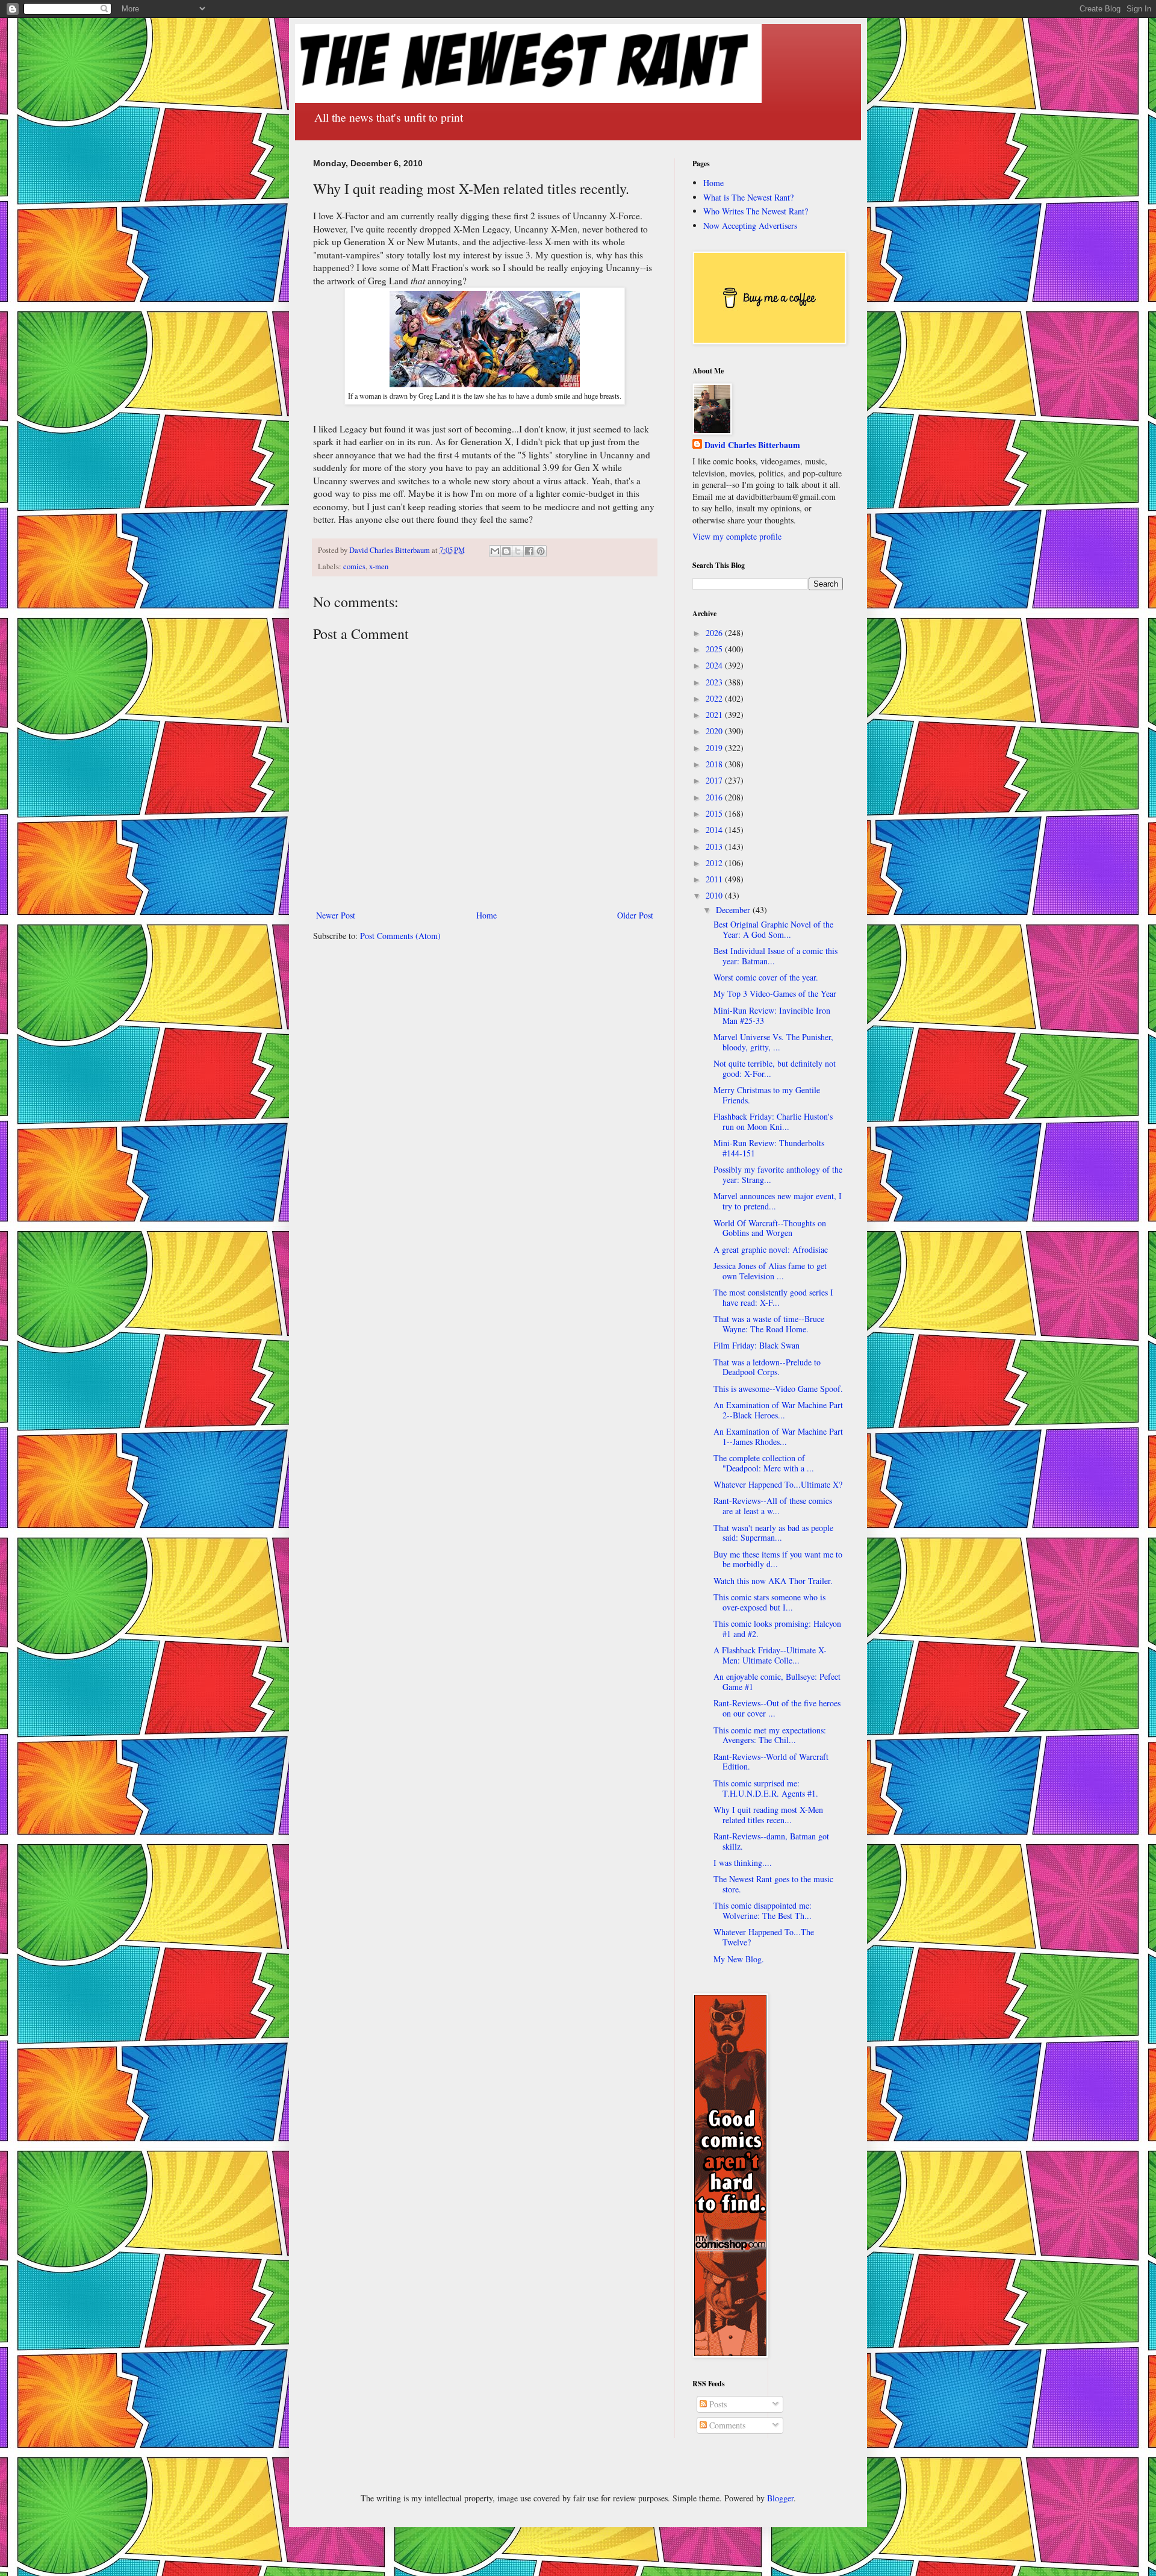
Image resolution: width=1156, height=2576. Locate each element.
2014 (715, 830)
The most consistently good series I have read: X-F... (773, 1297)
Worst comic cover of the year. (766, 977)
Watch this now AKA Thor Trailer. (773, 1581)
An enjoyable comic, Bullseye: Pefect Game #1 (777, 1682)
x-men (379, 566)
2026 (715, 633)
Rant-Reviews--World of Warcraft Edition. (771, 1762)
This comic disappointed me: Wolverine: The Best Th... (763, 1910)
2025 (715, 649)
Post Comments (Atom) (400, 936)
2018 (715, 764)
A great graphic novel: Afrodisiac (771, 1249)
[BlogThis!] (506, 551)
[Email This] (495, 551)
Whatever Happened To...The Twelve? (764, 1937)
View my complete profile (737, 536)
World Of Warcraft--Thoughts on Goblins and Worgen (770, 1228)
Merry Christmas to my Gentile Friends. (767, 1095)
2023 (715, 682)
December (734, 910)
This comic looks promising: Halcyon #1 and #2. (777, 1629)
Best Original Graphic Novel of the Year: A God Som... (773, 929)
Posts (717, 2404)
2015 (715, 813)
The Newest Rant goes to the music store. (773, 1884)
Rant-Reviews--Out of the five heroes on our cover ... (777, 1708)
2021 (715, 715)
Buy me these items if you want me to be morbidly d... (778, 1559)
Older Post (635, 915)
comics (354, 566)
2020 (715, 731)
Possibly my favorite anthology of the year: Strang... (778, 1174)
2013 (715, 847)
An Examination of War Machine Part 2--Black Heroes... (778, 1410)
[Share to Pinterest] (541, 551)
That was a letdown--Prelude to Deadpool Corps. (767, 1367)
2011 (715, 879)
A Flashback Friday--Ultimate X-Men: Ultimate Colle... (770, 1655)
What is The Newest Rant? (748, 197)
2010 (715, 895)
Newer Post (336, 915)
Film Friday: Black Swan (757, 1345)
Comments (726, 2425)
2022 (715, 698)
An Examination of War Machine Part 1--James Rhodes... (778, 1436)
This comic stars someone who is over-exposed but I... (769, 1602)
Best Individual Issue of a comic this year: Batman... (775, 956)
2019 (715, 748)
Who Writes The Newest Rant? (756, 211)
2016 (715, 797)
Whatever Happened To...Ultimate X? (778, 1484)
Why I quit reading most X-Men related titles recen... (768, 1815)
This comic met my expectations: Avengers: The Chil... (770, 1735)
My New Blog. (739, 1959)
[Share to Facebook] (529, 551)
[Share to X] (518, 551)
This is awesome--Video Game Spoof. (778, 1389)
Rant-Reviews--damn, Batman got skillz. (771, 1841)
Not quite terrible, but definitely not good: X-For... (775, 1068)
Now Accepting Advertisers (750, 226)
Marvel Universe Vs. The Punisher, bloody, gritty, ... (773, 1042)
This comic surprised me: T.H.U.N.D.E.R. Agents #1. (766, 1788)
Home (486, 915)
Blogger (780, 2498)
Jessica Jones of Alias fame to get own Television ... (770, 1271)
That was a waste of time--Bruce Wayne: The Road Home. (769, 1324)
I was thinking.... (743, 1863)
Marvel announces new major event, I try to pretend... (778, 1201)
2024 (715, 665)
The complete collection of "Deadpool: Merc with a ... (764, 1463)
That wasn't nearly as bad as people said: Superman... (773, 1533)
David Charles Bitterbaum (752, 445)
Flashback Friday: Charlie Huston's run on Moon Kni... (773, 1121)
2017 (715, 780)
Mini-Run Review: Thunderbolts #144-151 (769, 1148)
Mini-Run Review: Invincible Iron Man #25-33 (772, 1015)
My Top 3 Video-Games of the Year (775, 993)
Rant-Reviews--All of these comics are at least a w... (773, 1506)
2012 (715, 863)
